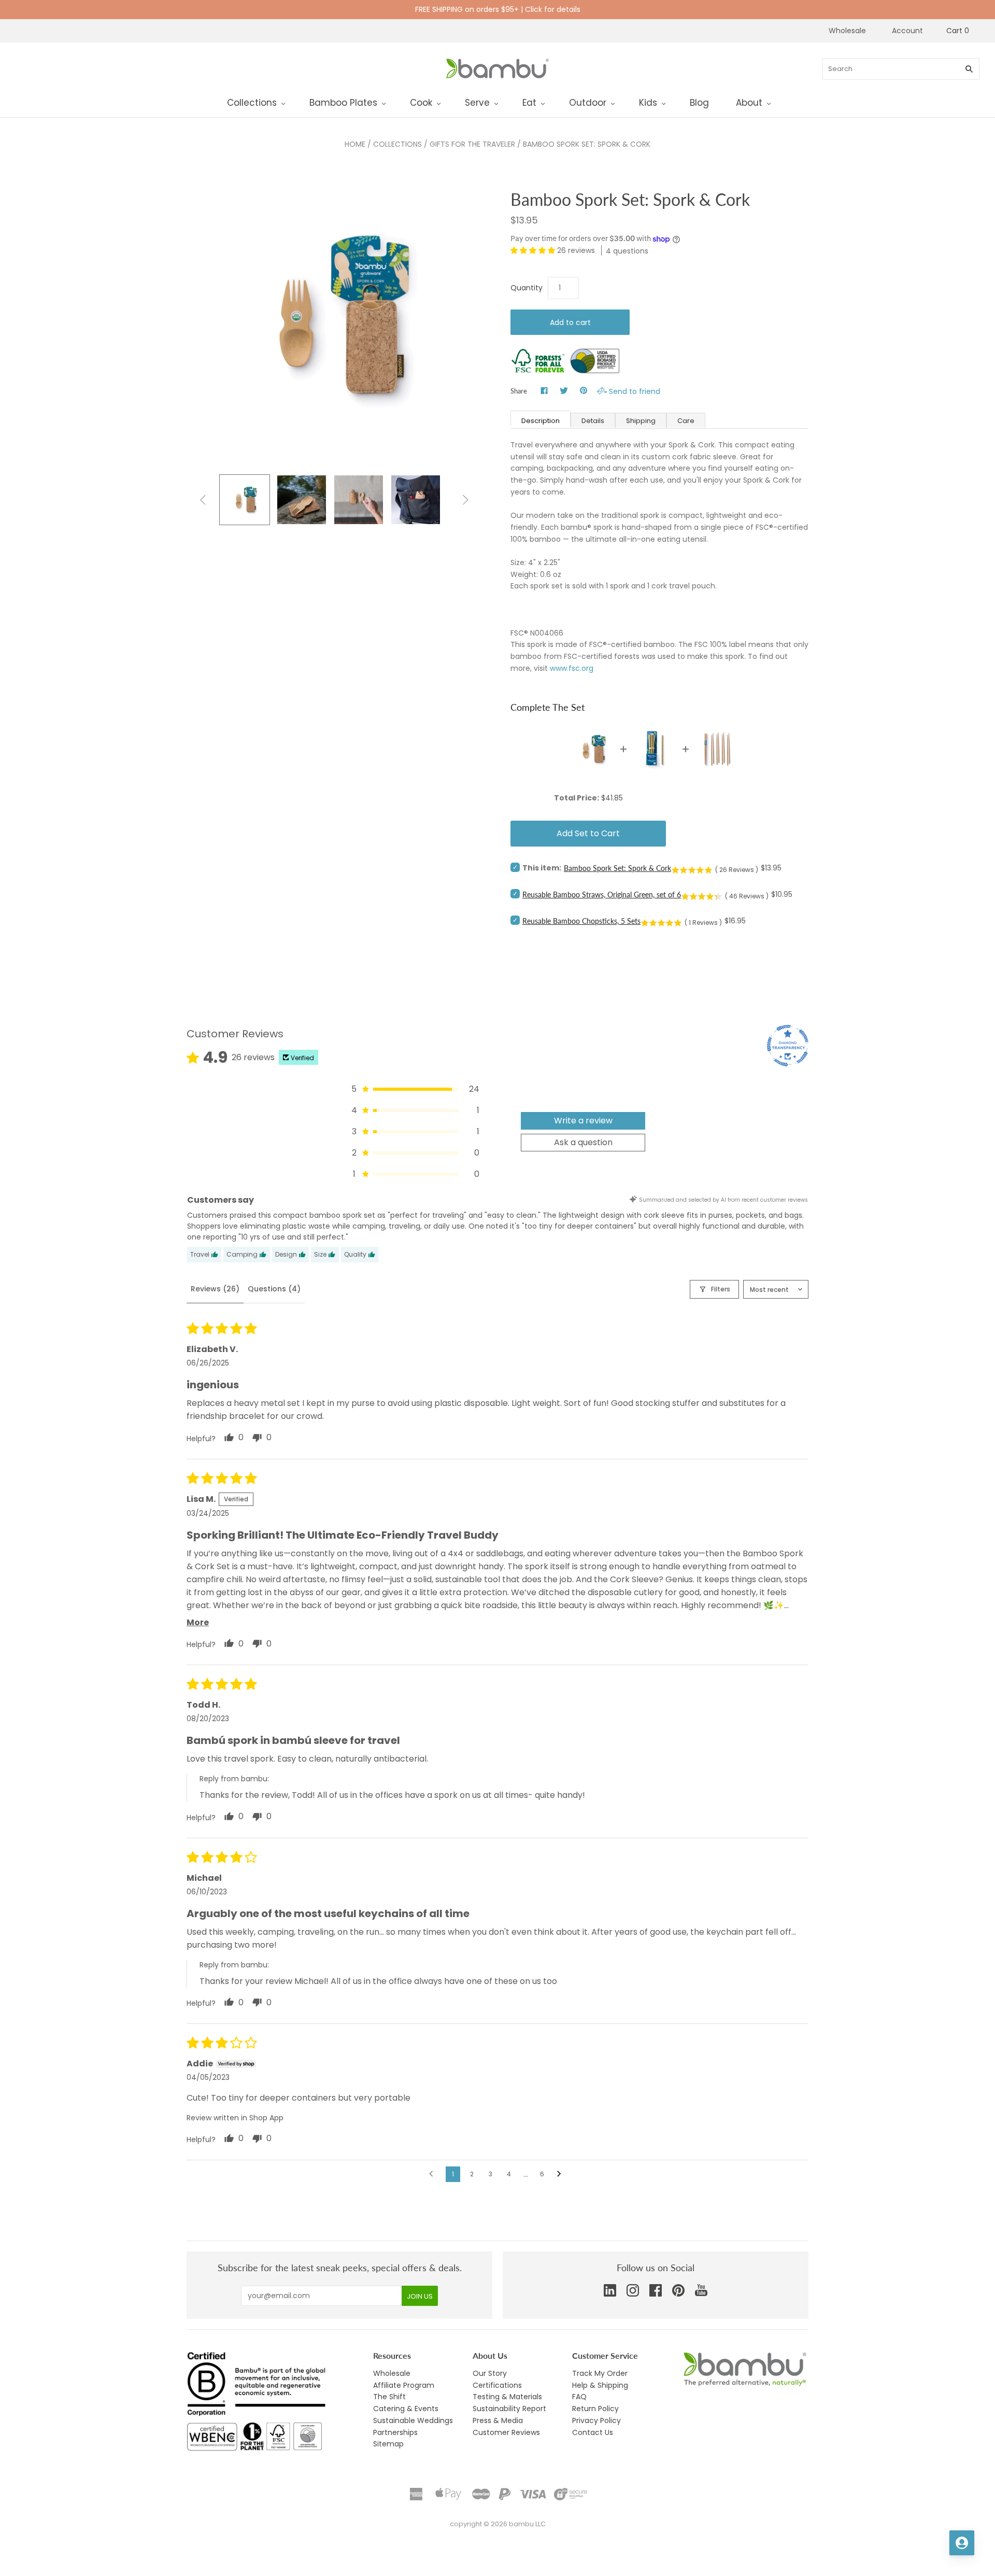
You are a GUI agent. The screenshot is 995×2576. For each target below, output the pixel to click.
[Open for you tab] (962, 2543)
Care (686, 421)
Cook (421, 103)
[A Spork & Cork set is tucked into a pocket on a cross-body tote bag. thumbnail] (416, 500)
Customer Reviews (506, 2432)
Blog (699, 103)
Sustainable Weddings (413, 2420)
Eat (529, 103)
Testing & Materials (507, 2397)
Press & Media (498, 2420)
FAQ (579, 2397)
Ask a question (583, 1142)
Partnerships (395, 2432)
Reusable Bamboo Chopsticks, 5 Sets (581, 921)
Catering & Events (406, 2409)
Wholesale (847, 31)
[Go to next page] (562, 2174)
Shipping (641, 421)
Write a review (583, 1121)
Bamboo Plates (343, 103)
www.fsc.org (572, 668)
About (749, 103)
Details (593, 421)
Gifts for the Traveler (472, 144)
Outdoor (588, 103)
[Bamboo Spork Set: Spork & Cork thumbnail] (359, 500)
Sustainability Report (509, 2409)
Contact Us (593, 2432)
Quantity (527, 288)
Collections (252, 103)
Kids (648, 103)
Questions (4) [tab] (274, 1289)
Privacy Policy (596, 2420)
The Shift (389, 2397)
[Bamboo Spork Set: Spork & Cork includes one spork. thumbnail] (245, 500)
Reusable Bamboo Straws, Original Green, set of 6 (602, 895)
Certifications (497, 2385)
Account (907, 31)
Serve (477, 103)
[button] (534, 250)
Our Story (490, 2373)
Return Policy (595, 2409)
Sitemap (388, 2444)
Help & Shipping (600, 2385)
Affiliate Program (404, 2385)
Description (541, 421)
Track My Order (600, 2373)
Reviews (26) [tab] (215, 1289)
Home (355, 144)
